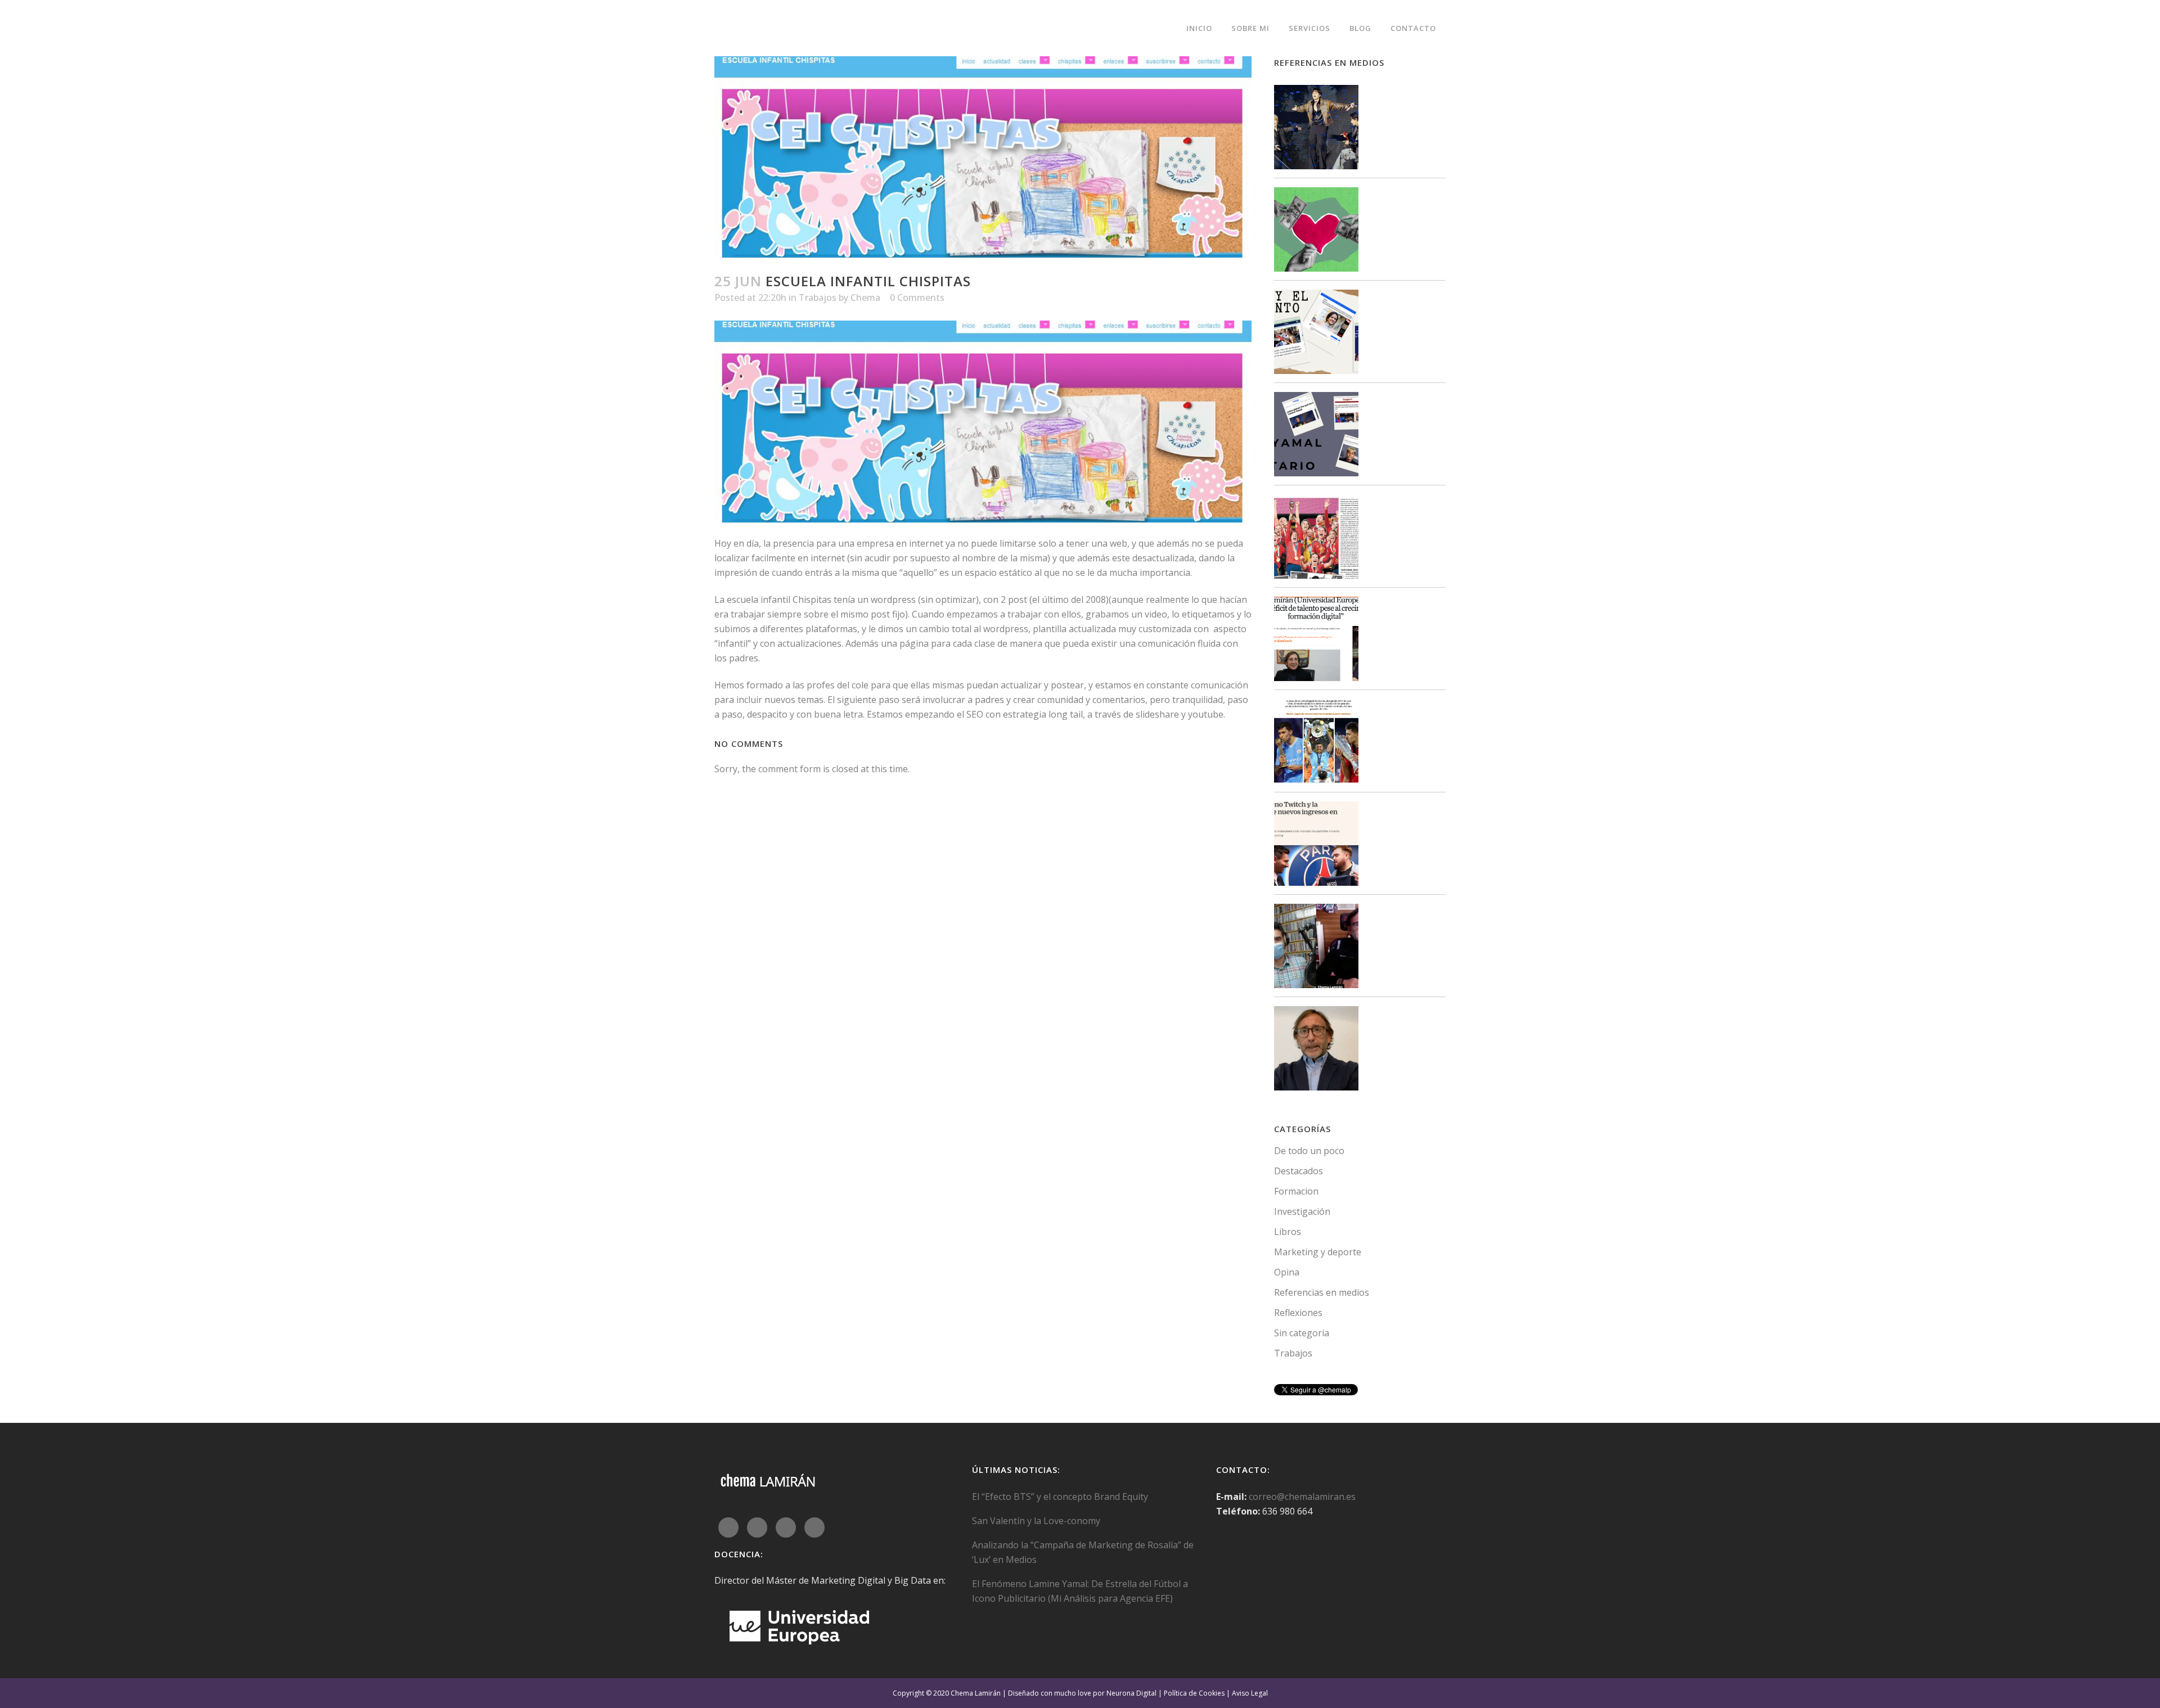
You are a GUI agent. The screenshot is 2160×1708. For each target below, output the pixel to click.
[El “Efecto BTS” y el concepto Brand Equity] (1316, 129)
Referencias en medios (1322, 1292)
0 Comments (917, 298)
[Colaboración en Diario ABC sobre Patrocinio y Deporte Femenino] (1316, 538)
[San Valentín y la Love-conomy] (1316, 231)
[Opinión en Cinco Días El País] (1316, 846)
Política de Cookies (1194, 1693)
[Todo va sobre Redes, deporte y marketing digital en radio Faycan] (1316, 948)
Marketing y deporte (1318, 1252)
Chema (865, 298)
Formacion (1296, 1191)
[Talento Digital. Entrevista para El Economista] (1316, 641)
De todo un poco (1309, 1151)
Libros (1288, 1232)
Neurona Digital (1131, 1693)
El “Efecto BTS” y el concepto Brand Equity (1060, 1497)
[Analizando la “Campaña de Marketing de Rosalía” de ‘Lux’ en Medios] (1316, 334)
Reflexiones (1298, 1313)
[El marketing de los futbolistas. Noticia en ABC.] (1316, 743)
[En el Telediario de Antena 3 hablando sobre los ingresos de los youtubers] (1316, 1050)
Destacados (1299, 1171)
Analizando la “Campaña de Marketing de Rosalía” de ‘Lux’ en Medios (1083, 1552)
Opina (1287, 1272)
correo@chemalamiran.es (1302, 1497)
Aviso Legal (1250, 1693)
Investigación (1302, 1211)
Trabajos (818, 298)
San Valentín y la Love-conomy (1036, 1521)
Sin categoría (1302, 1333)
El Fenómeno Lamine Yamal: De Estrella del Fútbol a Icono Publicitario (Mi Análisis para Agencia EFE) (1080, 1591)
